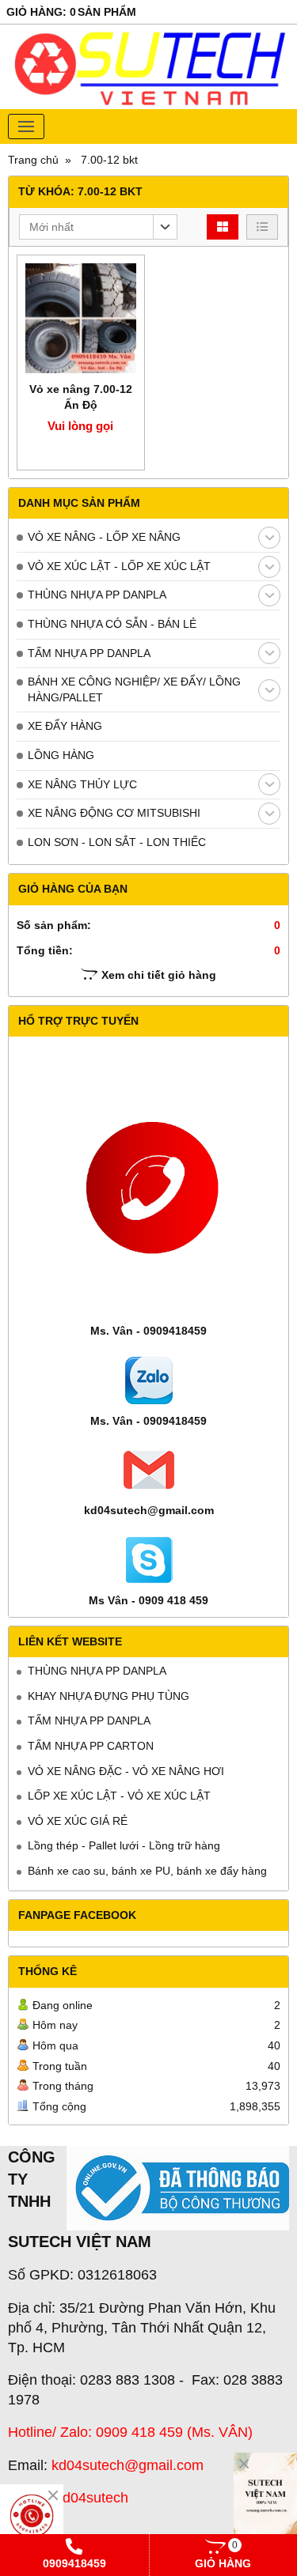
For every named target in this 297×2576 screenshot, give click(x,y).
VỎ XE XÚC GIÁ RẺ (78, 1821)
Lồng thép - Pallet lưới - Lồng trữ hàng (124, 1845)
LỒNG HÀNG (61, 755)
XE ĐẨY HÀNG (65, 726)
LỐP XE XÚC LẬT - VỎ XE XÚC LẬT (119, 1796)
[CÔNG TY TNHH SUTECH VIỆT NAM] (265, 2500)
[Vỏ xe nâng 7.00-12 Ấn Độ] (81, 319)
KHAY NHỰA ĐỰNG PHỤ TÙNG (109, 1696)
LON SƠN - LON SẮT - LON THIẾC (117, 842)
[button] (98, 227)
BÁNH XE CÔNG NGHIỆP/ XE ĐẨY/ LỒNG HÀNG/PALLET (134, 689)
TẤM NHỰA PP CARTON (91, 1746)
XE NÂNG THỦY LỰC (82, 784)
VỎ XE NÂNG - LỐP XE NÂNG (104, 537)
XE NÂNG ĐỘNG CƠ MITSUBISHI (114, 813)
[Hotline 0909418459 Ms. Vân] (32, 2516)
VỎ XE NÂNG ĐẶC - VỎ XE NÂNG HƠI (126, 1771)
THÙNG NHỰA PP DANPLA (97, 595)
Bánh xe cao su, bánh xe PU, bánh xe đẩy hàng (147, 1871)
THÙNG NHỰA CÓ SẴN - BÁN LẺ (112, 624)
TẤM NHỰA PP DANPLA (89, 653)
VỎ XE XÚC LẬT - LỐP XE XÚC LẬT (119, 566)
